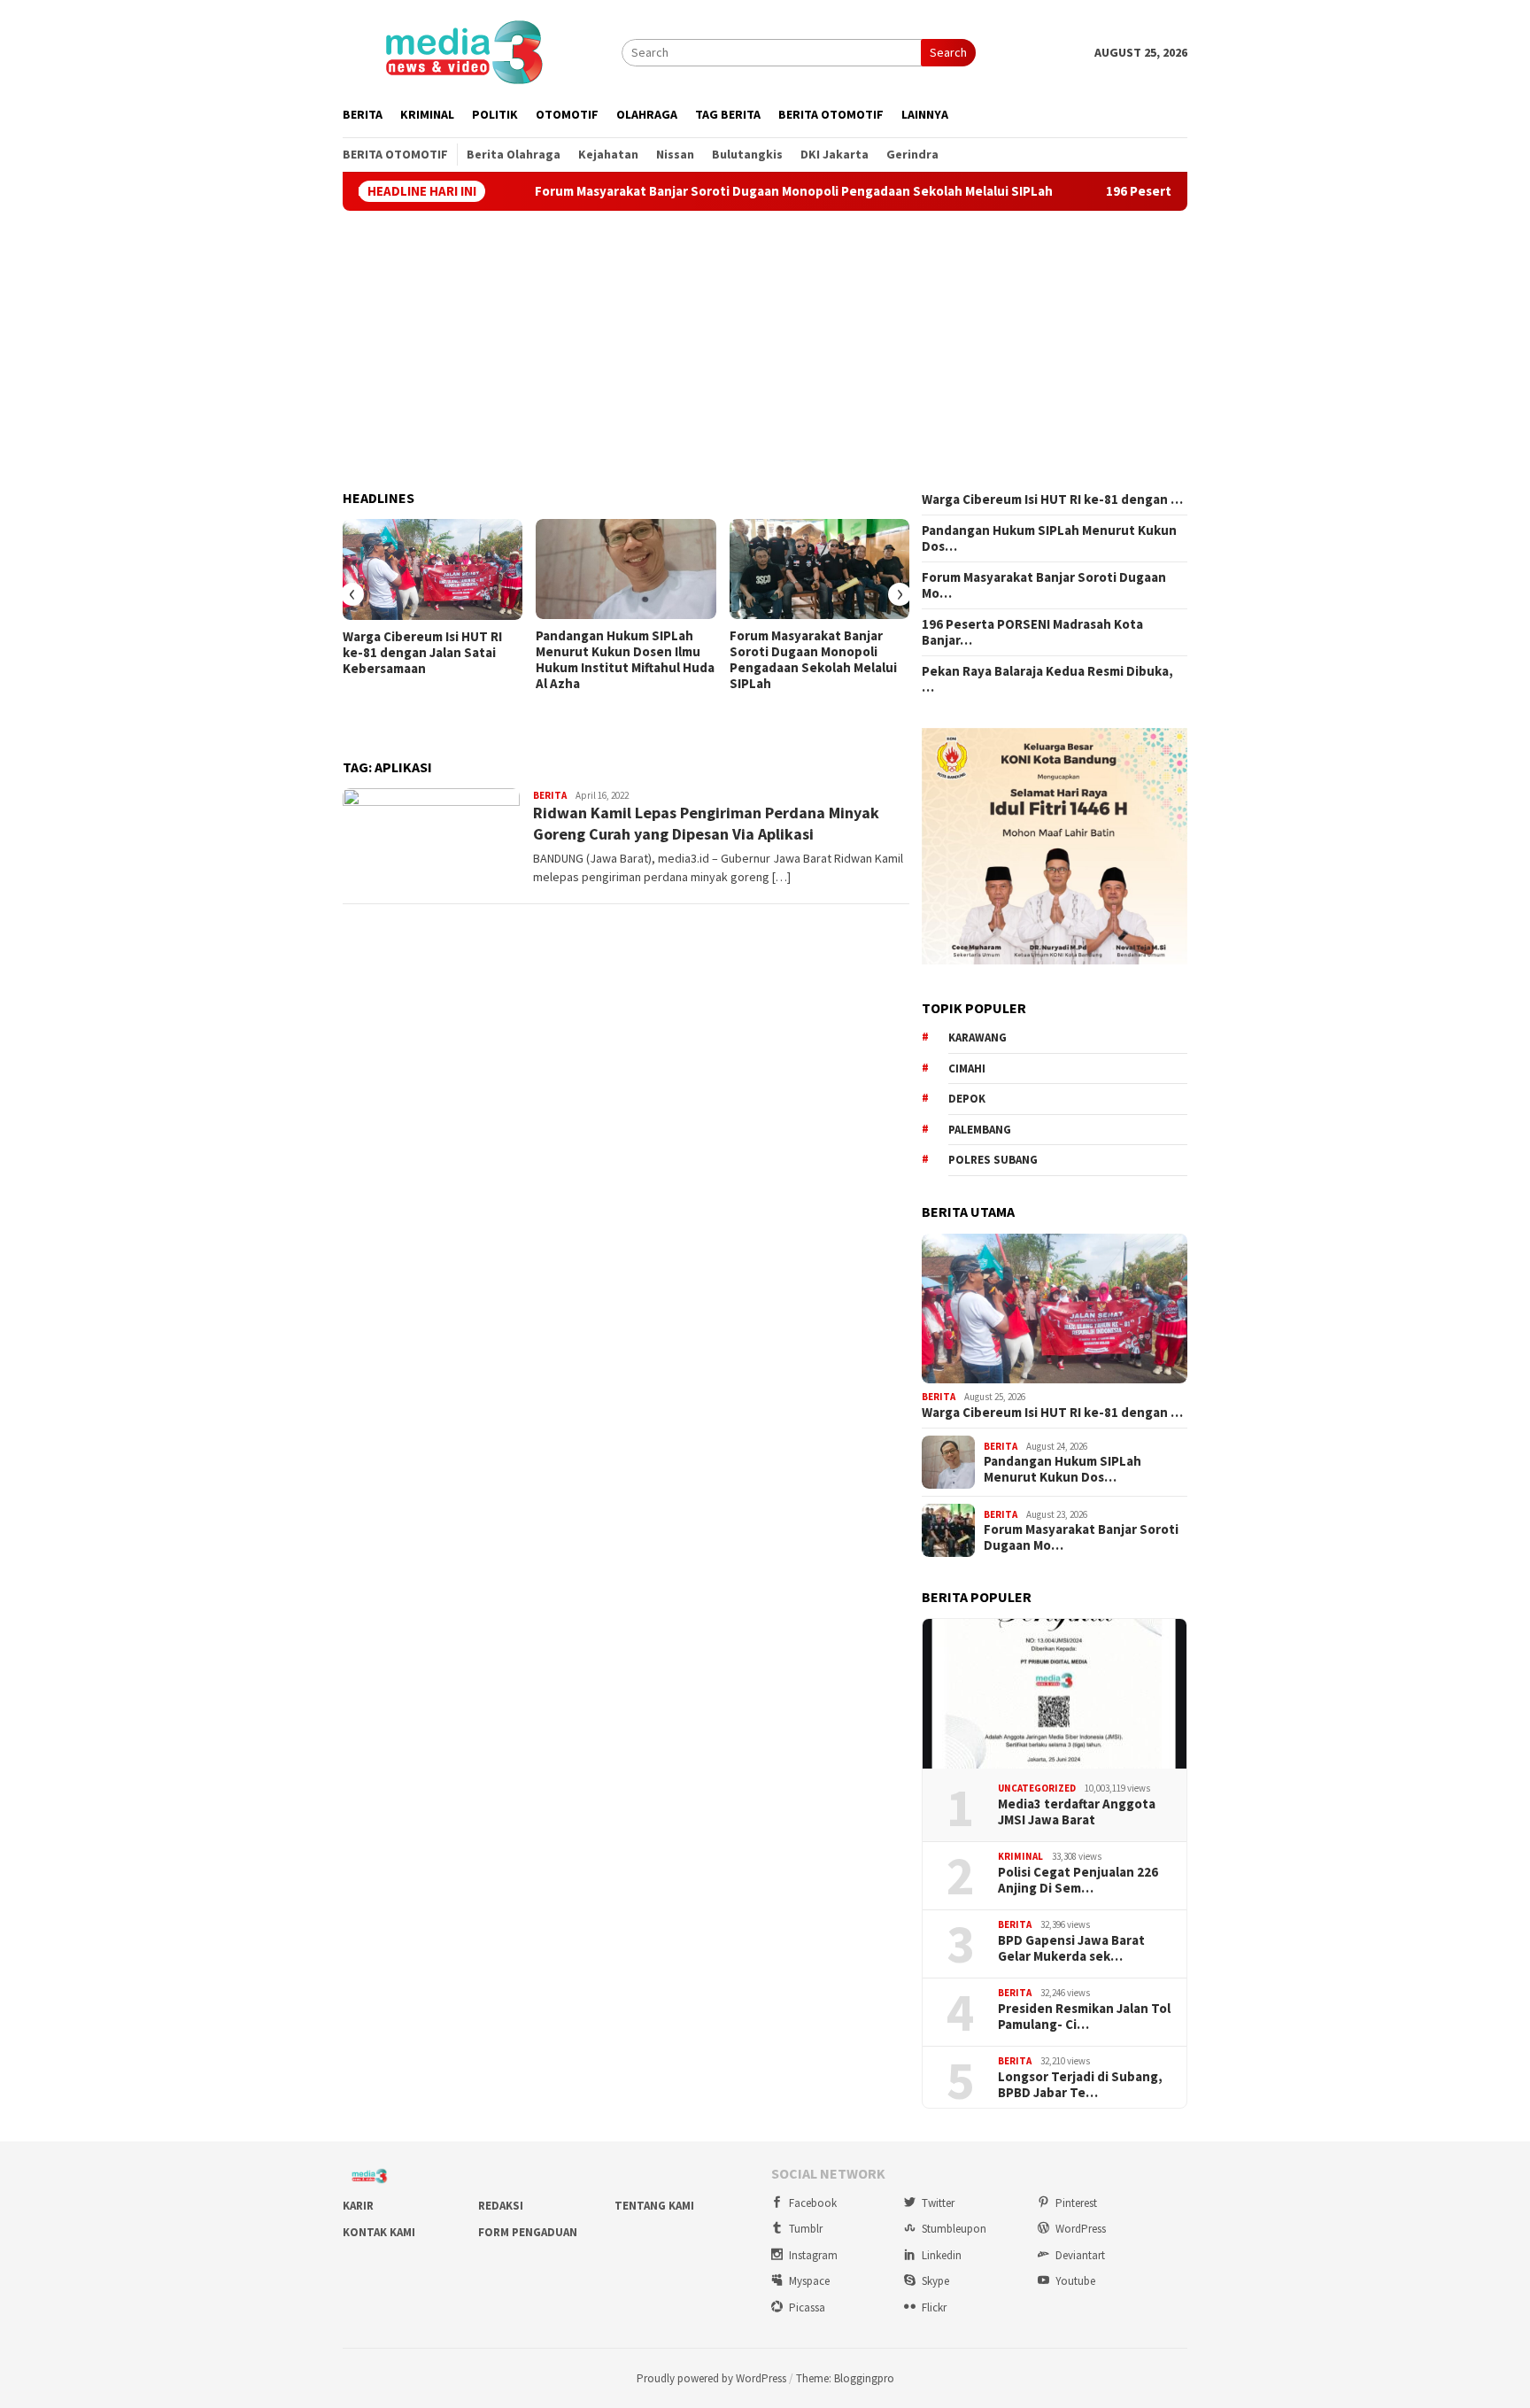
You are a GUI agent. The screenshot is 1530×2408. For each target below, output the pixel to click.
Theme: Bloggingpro (845, 2378)
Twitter (938, 2203)
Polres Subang (993, 1160)
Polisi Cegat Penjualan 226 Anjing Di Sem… (1078, 1880)
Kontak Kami (379, 2232)
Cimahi (967, 1069)
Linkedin (942, 2255)
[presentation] (352, 594)
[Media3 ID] (463, 50)
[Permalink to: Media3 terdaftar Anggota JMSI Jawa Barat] (1055, 1694)
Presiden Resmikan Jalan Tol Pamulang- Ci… (1084, 2017)
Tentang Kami (654, 2206)
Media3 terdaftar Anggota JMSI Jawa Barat (1077, 1812)
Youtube (1075, 2281)
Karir (358, 2206)
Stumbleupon (954, 2229)
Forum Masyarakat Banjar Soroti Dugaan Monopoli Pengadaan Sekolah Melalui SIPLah (714, 191)
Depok (967, 1099)
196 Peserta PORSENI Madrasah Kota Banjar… (1032, 632)
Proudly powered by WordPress (711, 2378)
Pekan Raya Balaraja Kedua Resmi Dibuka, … (1047, 679)
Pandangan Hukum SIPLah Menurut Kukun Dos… (1049, 538)
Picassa (807, 2307)
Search (948, 52)
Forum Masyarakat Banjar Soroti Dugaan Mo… (1044, 585)
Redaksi (501, 2206)
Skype (935, 2281)
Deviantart (1080, 2255)
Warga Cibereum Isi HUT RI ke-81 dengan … (1052, 499)
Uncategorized (1037, 1788)
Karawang (977, 1038)
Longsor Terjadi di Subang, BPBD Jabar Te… (1080, 2085)
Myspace (809, 2281)
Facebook (813, 2203)
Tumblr (806, 2229)
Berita (550, 795)
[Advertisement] (765, 351)
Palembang (980, 1130)
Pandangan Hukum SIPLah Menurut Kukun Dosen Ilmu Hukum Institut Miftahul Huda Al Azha (625, 660)
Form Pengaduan (528, 2232)
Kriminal (1020, 1856)
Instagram (813, 2255)
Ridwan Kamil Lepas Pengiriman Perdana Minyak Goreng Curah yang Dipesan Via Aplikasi (706, 823)
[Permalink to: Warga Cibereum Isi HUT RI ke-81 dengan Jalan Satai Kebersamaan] (433, 569)
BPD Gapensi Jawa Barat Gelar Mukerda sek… (1071, 1948)
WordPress (1081, 2229)
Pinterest (1076, 2203)
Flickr (934, 2307)
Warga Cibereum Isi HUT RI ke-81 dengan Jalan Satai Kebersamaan (422, 653)
